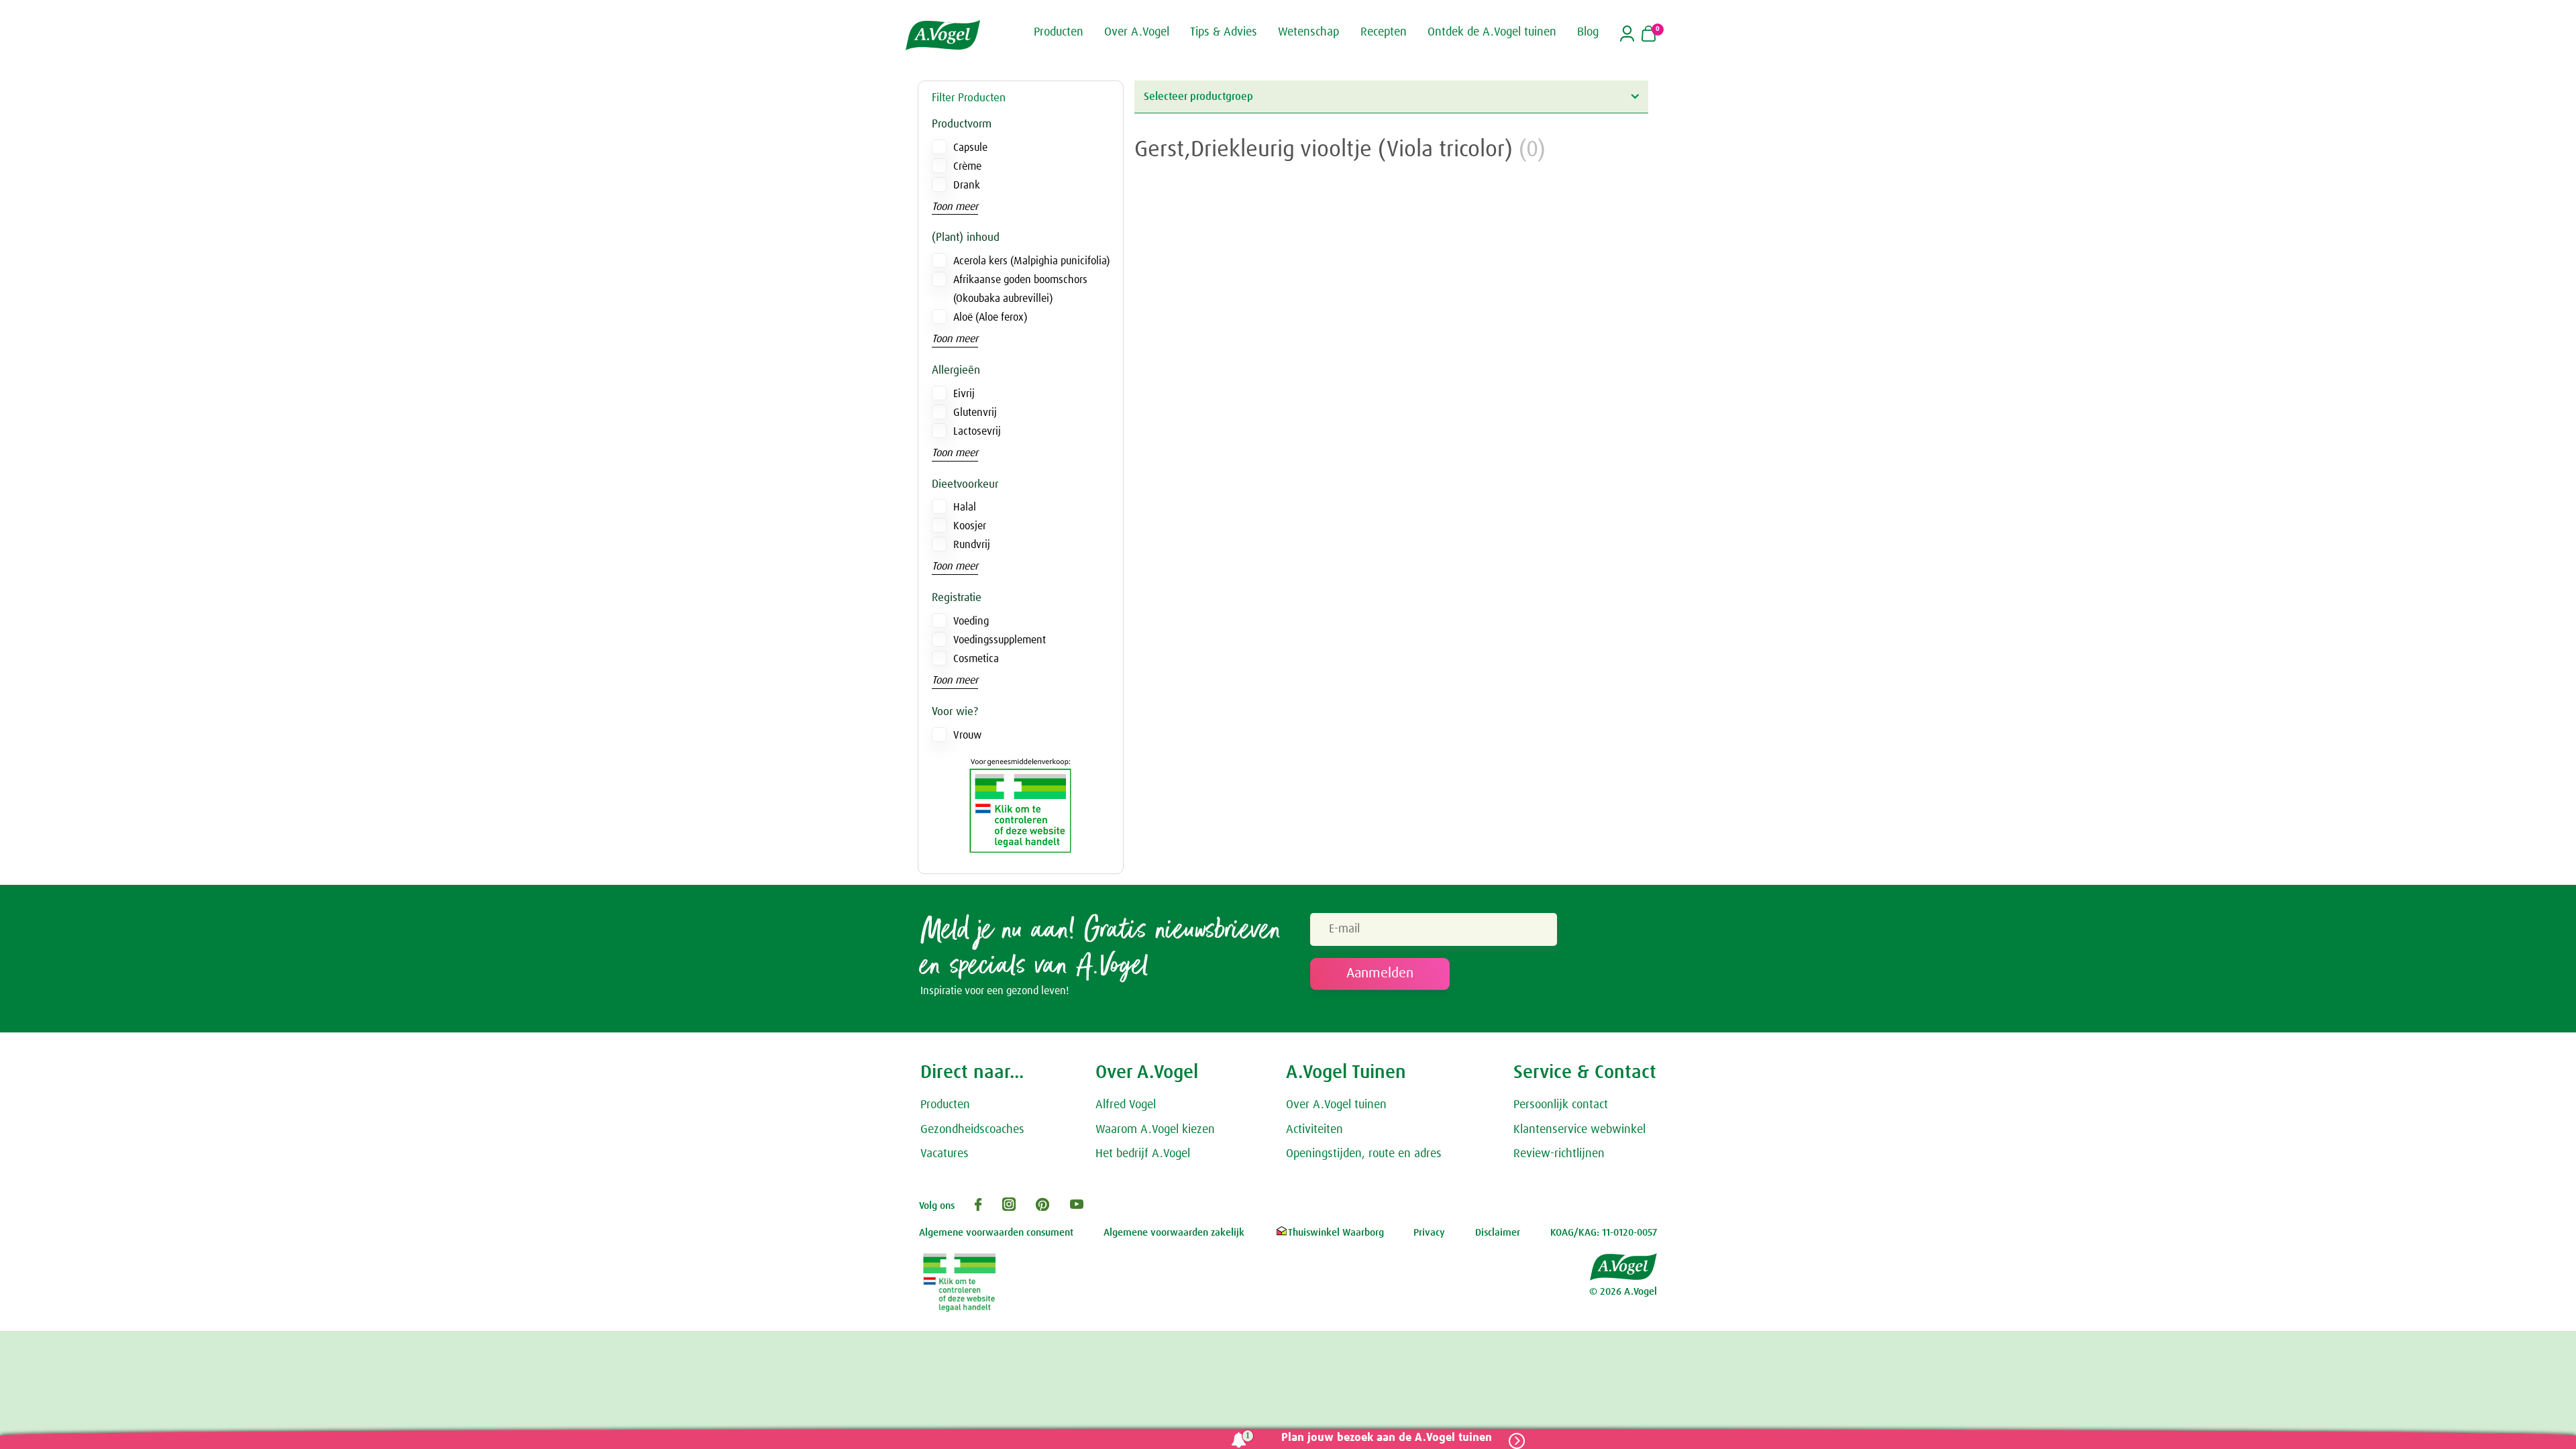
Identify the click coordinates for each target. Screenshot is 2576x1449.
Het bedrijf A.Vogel (1143, 1154)
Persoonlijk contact (1561, 1105)
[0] (1649, 35)
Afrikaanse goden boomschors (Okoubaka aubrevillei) (1020, 289)
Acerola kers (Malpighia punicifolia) (1031, 261)
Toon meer (955, 207)
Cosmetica (976, 659)
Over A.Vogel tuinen (1336, 1105)
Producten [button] (1059, 32)
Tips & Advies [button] (1224, 32)
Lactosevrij (977, 431)
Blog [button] (1588, 32)
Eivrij (964, 394)
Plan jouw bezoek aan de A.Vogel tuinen (1387, 1438)
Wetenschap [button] (1308, 32)
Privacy (1429, 1233)
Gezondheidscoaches (972, 1130)
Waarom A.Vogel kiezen (1155, 1130)
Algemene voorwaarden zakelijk (1174, 1233)
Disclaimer (1498, 1233)
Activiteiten (1314, 1130)
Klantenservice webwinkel (1579, 1130)
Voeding (971, 621)
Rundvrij (972, 545)
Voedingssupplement (1000, 640)
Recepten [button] (1384, 32)
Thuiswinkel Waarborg (1336, 1233)
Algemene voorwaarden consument (996, 1233)
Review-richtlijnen (1559, 1154)
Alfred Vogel (1126, 1105)
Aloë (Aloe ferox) (990, 317)
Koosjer (970, 526)
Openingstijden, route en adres (1364, 1154)
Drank (967, 185)
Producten (945, 1105)
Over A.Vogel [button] (1137, 32)
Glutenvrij (975, 413)
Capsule (970, 148)
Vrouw (967, 735)
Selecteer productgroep (1198, 97)
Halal (965, 507)
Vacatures (945, 1154)
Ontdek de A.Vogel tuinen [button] (1492, 32)
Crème (967, 166)
